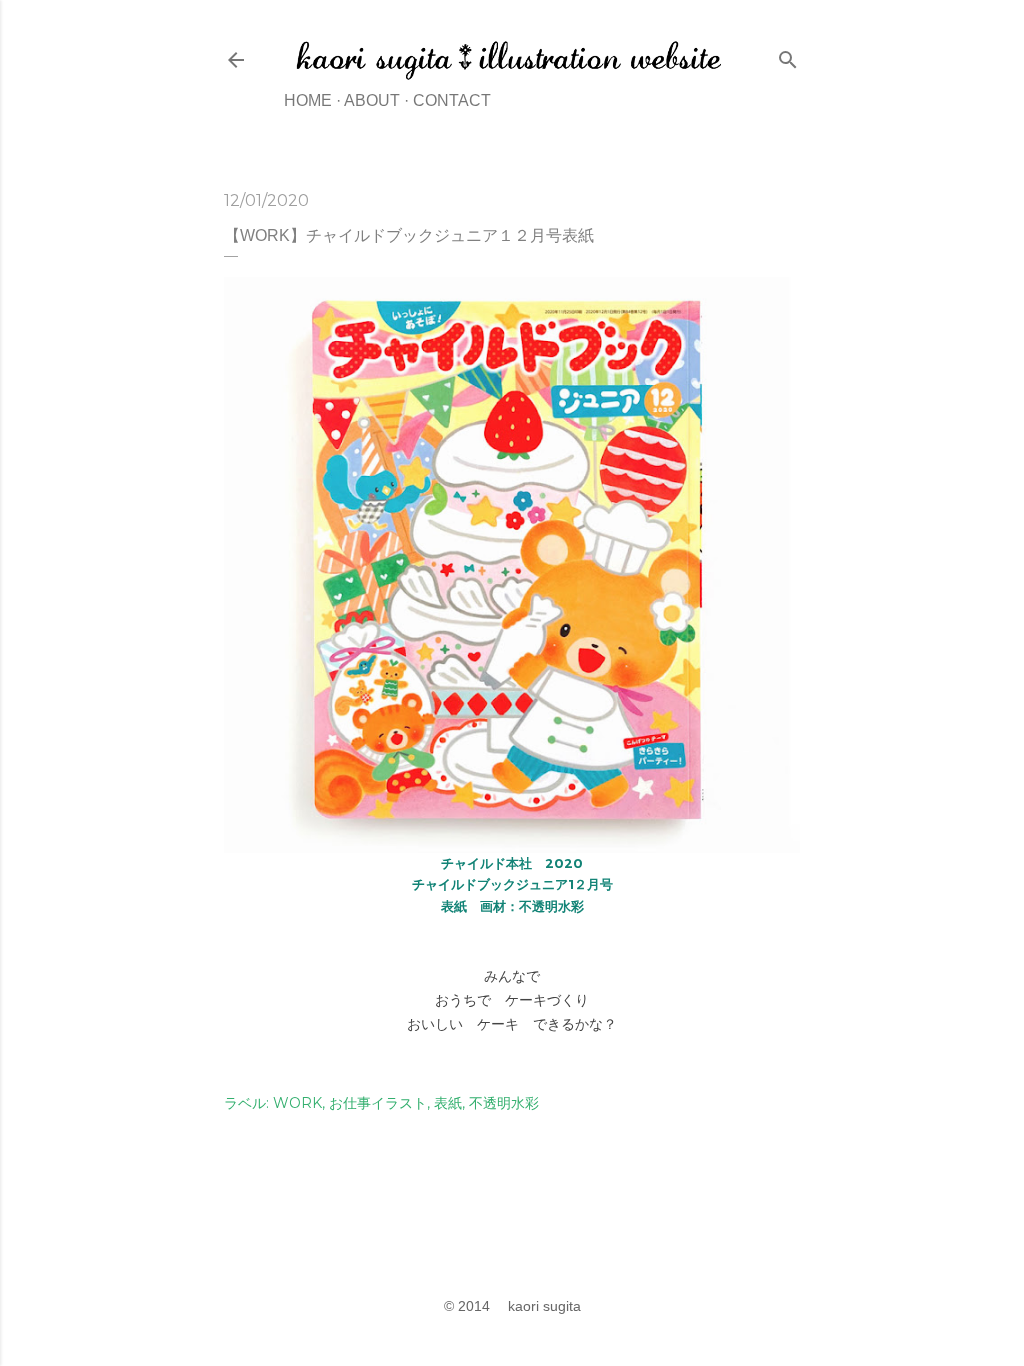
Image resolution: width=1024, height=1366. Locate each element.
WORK (297, 1103)
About (372, 100)
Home (308, 100)
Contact (452, 100)
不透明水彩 (504, 1103)
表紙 (448, 1103)
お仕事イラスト (378, 1103)
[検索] (788, 55)
